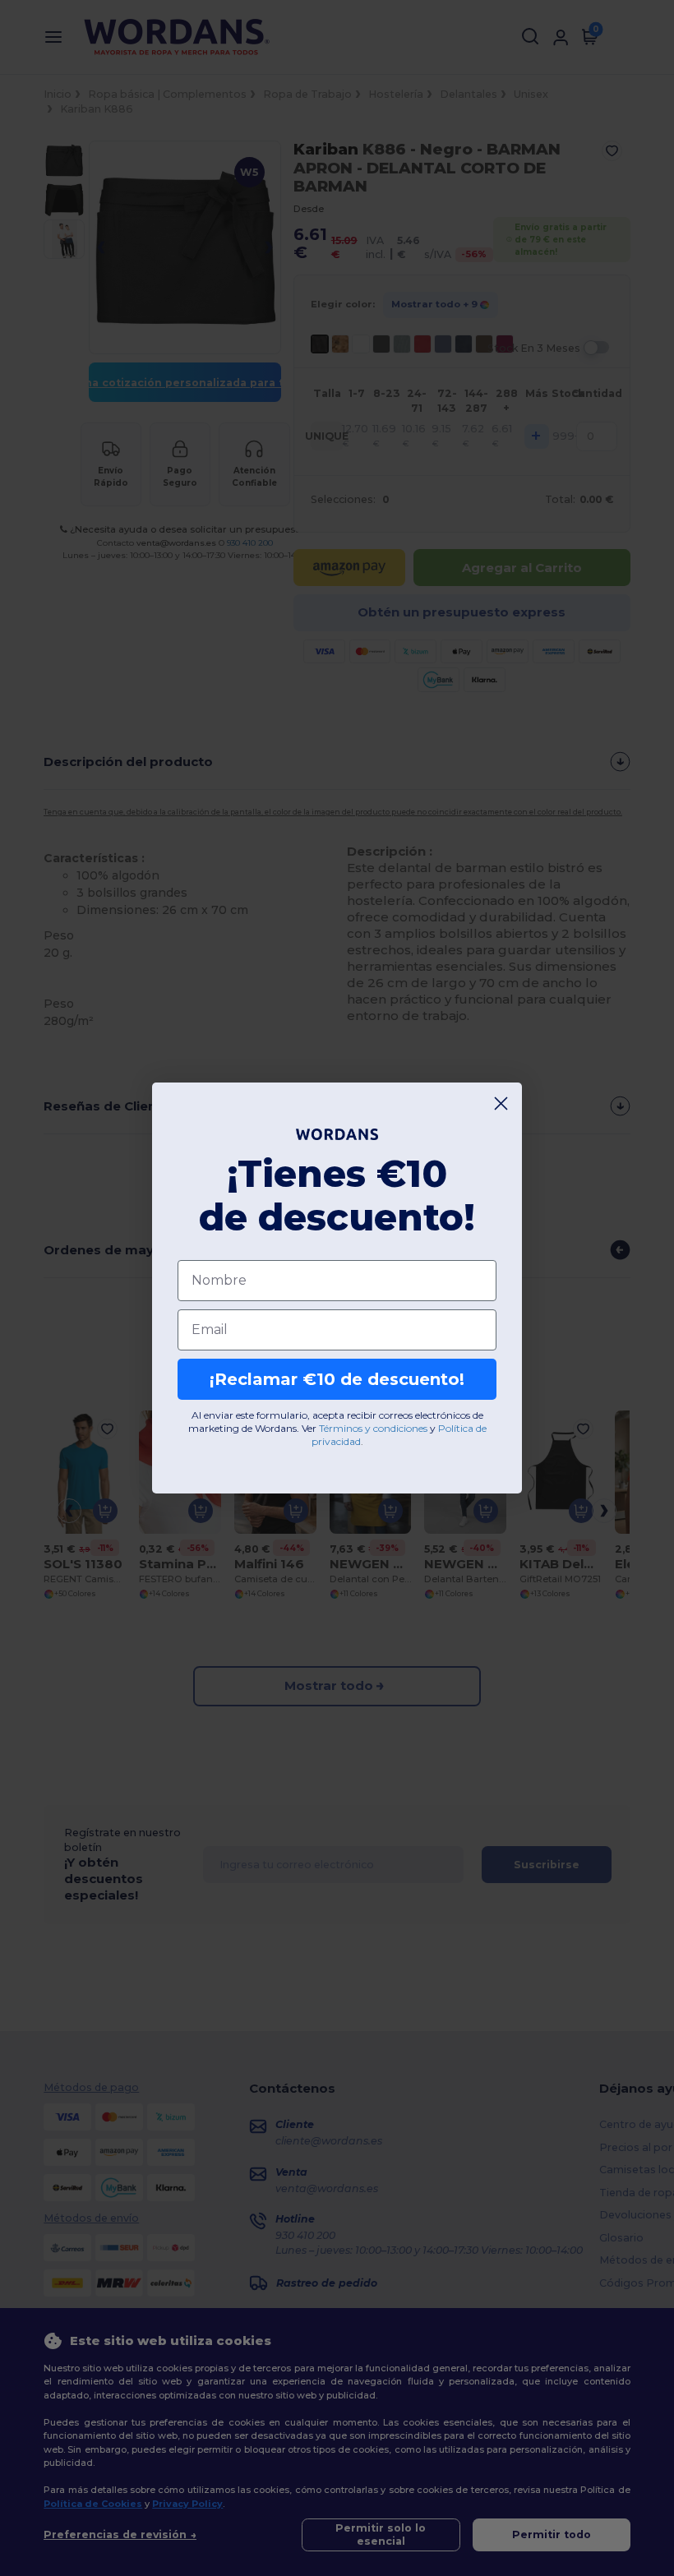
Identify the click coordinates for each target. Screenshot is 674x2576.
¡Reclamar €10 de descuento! (337, 1379)
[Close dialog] (501, 1103)
